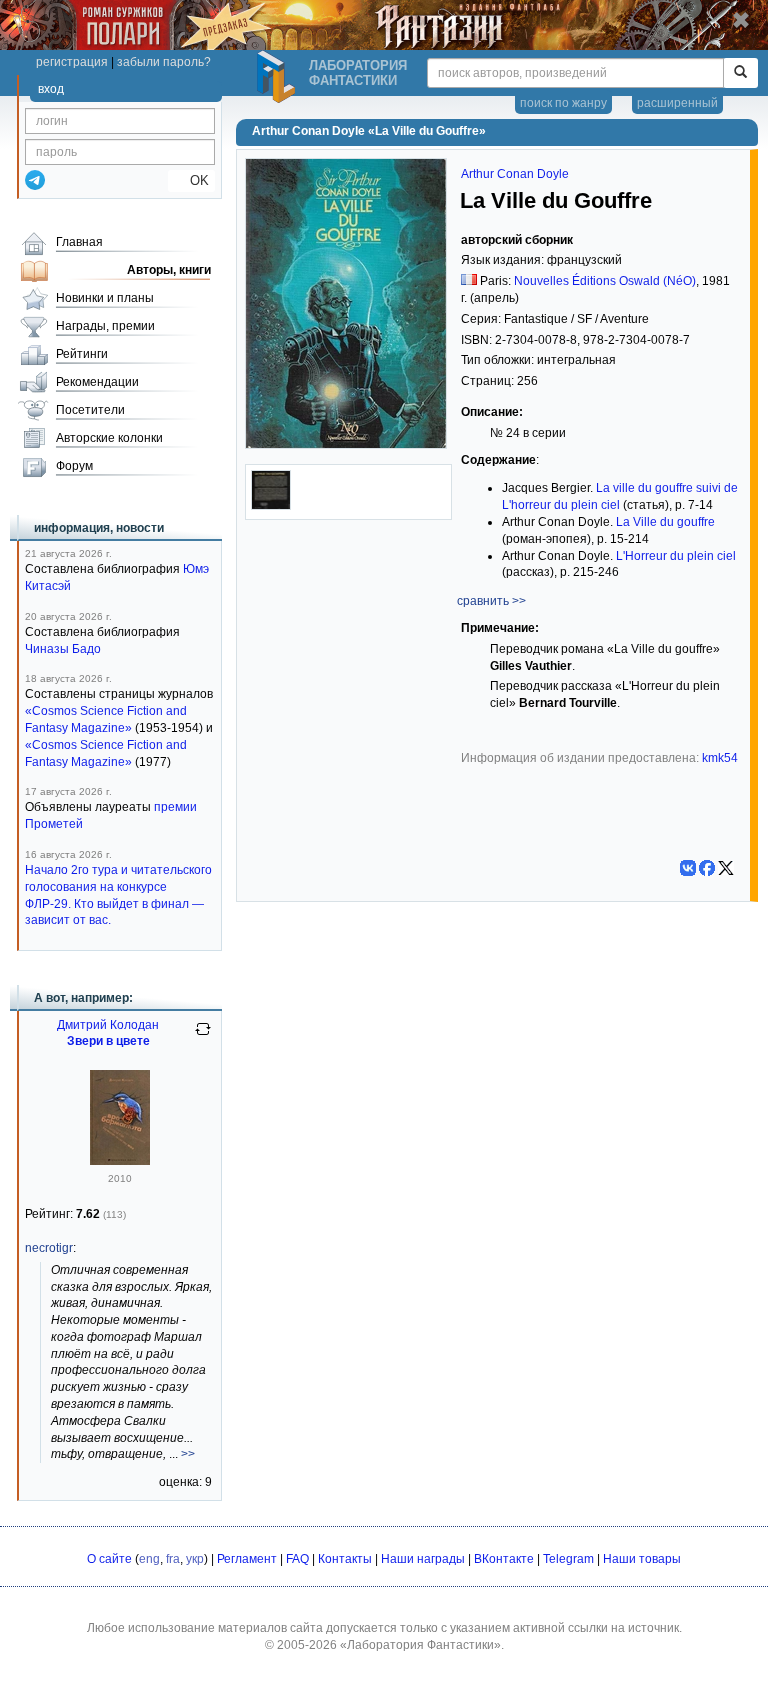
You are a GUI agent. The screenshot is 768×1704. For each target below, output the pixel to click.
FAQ (297, 1559)
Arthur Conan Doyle (515, 174)
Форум (74, 466)
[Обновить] (203, 1037)
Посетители (90, 410)
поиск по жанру (563, 103)
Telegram (568, 1559)
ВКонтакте (504, 1559)
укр (195, 1559)
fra (173, 1559)
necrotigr (49, 1248)
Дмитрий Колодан (108, 1025)
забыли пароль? (164, 62)
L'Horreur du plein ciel (676, 556)
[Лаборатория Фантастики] (279, 77)
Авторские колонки (109, 438)
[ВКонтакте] (688, 868)
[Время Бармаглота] (120, 1161)
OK (191, 180)
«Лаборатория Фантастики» (420, 1645)
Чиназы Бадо (63, 649)
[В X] (726, 868)
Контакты (345, 1559)
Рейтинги (82, 354)
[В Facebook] (707, 868)
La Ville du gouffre (665, 522)
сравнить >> (491, 601)
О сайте (109, 1559)
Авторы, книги (169, 270)
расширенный (677, 103)
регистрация (72, 62)
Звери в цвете (108, 1041)
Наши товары (642, 1559)
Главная (79, 242)
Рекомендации (97, 382)
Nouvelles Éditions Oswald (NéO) (605, 281)
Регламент (247, 1559)
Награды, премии (105, 326)
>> (188, 1454)
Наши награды (423, 1559)
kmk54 (720, 758)
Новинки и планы (105, 298)
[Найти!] (740, 73)
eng (149, 1559)
